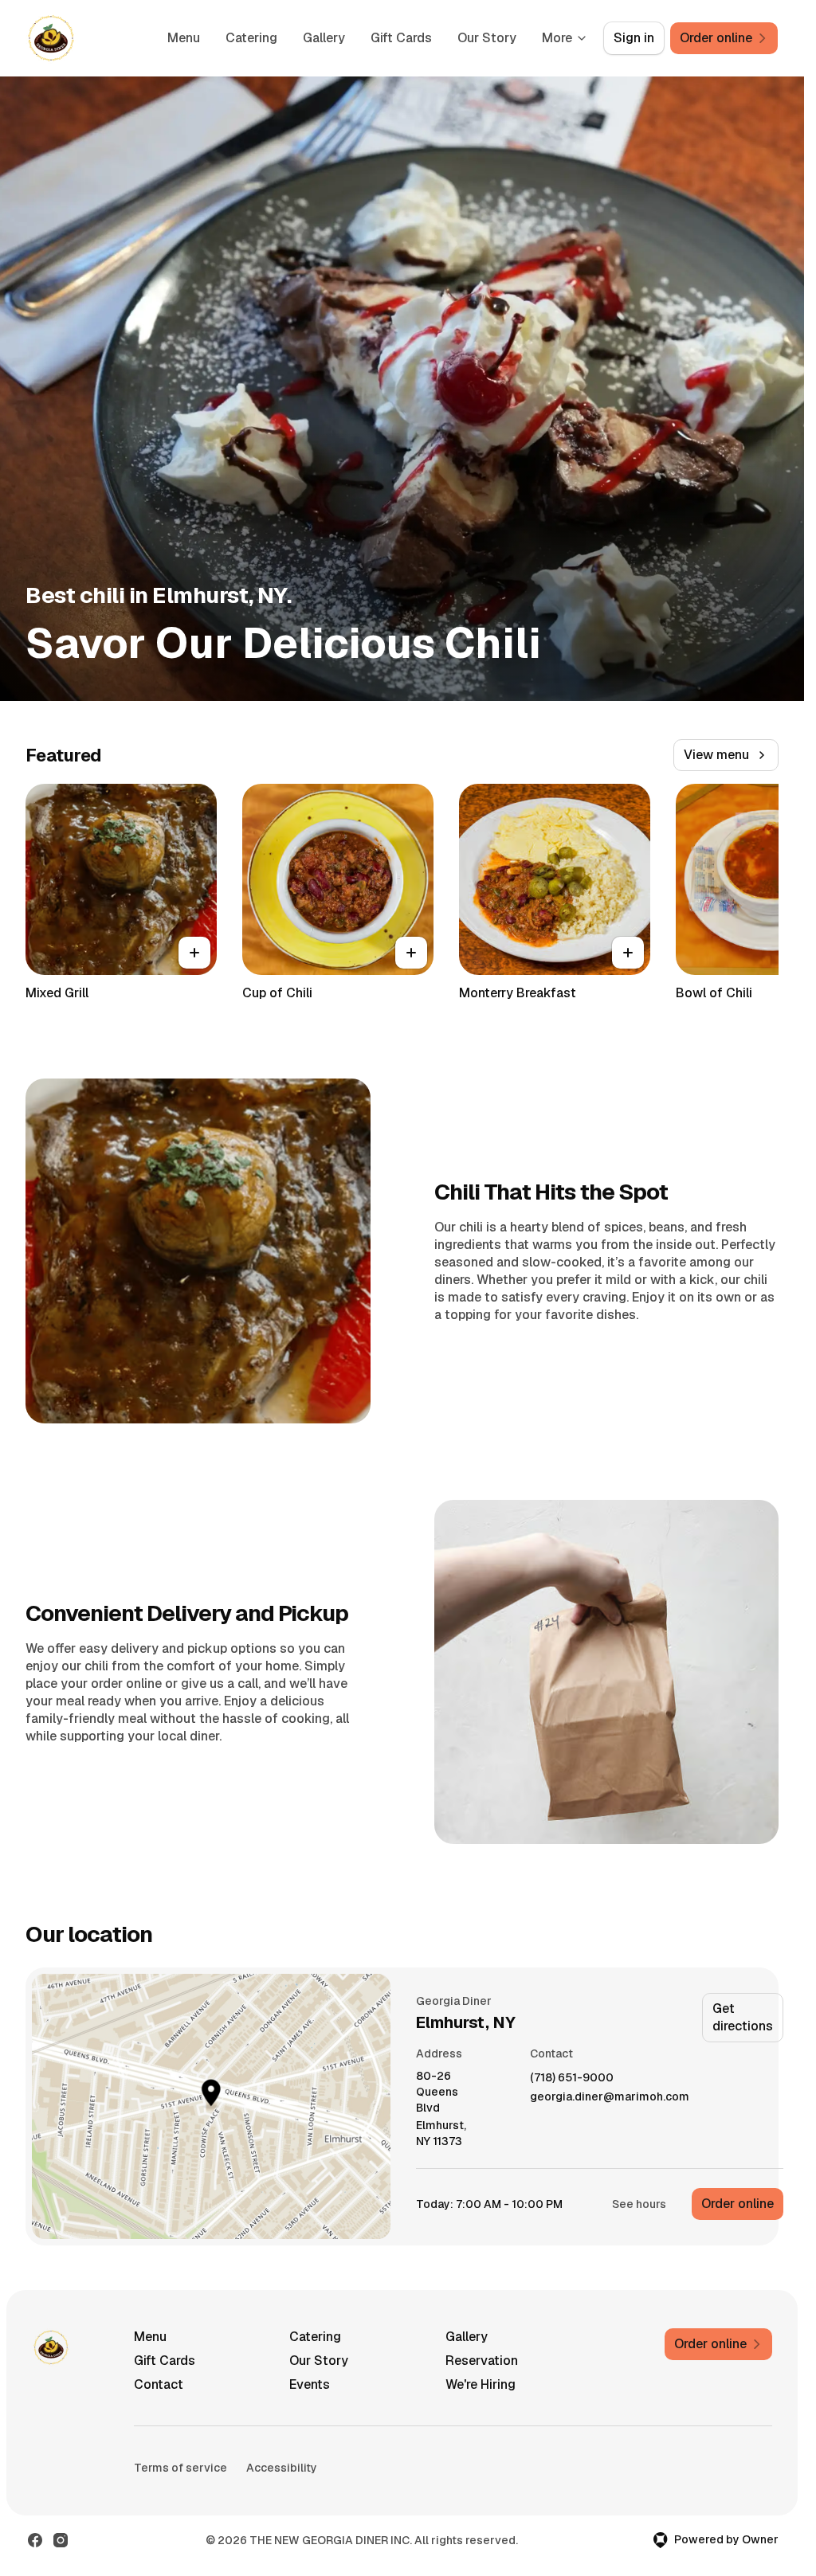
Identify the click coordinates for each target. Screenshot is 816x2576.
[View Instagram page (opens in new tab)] (61, 2540)
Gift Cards (401, 38)
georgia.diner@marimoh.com (610, 2097)
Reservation (482, 2361)
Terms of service (180, 2468)
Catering (251, 38)
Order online (738, 2204)
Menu (184, 38)
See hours (639, 2204)
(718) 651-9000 (572, 2078)
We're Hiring (481, 2384)
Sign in (634, 38)
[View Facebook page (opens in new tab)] (35, 2540)
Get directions (743, 2017)
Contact (159, 2384)
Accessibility (282, 2468)
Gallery (324, 38)
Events (310, 2384)
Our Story (487, 38)
